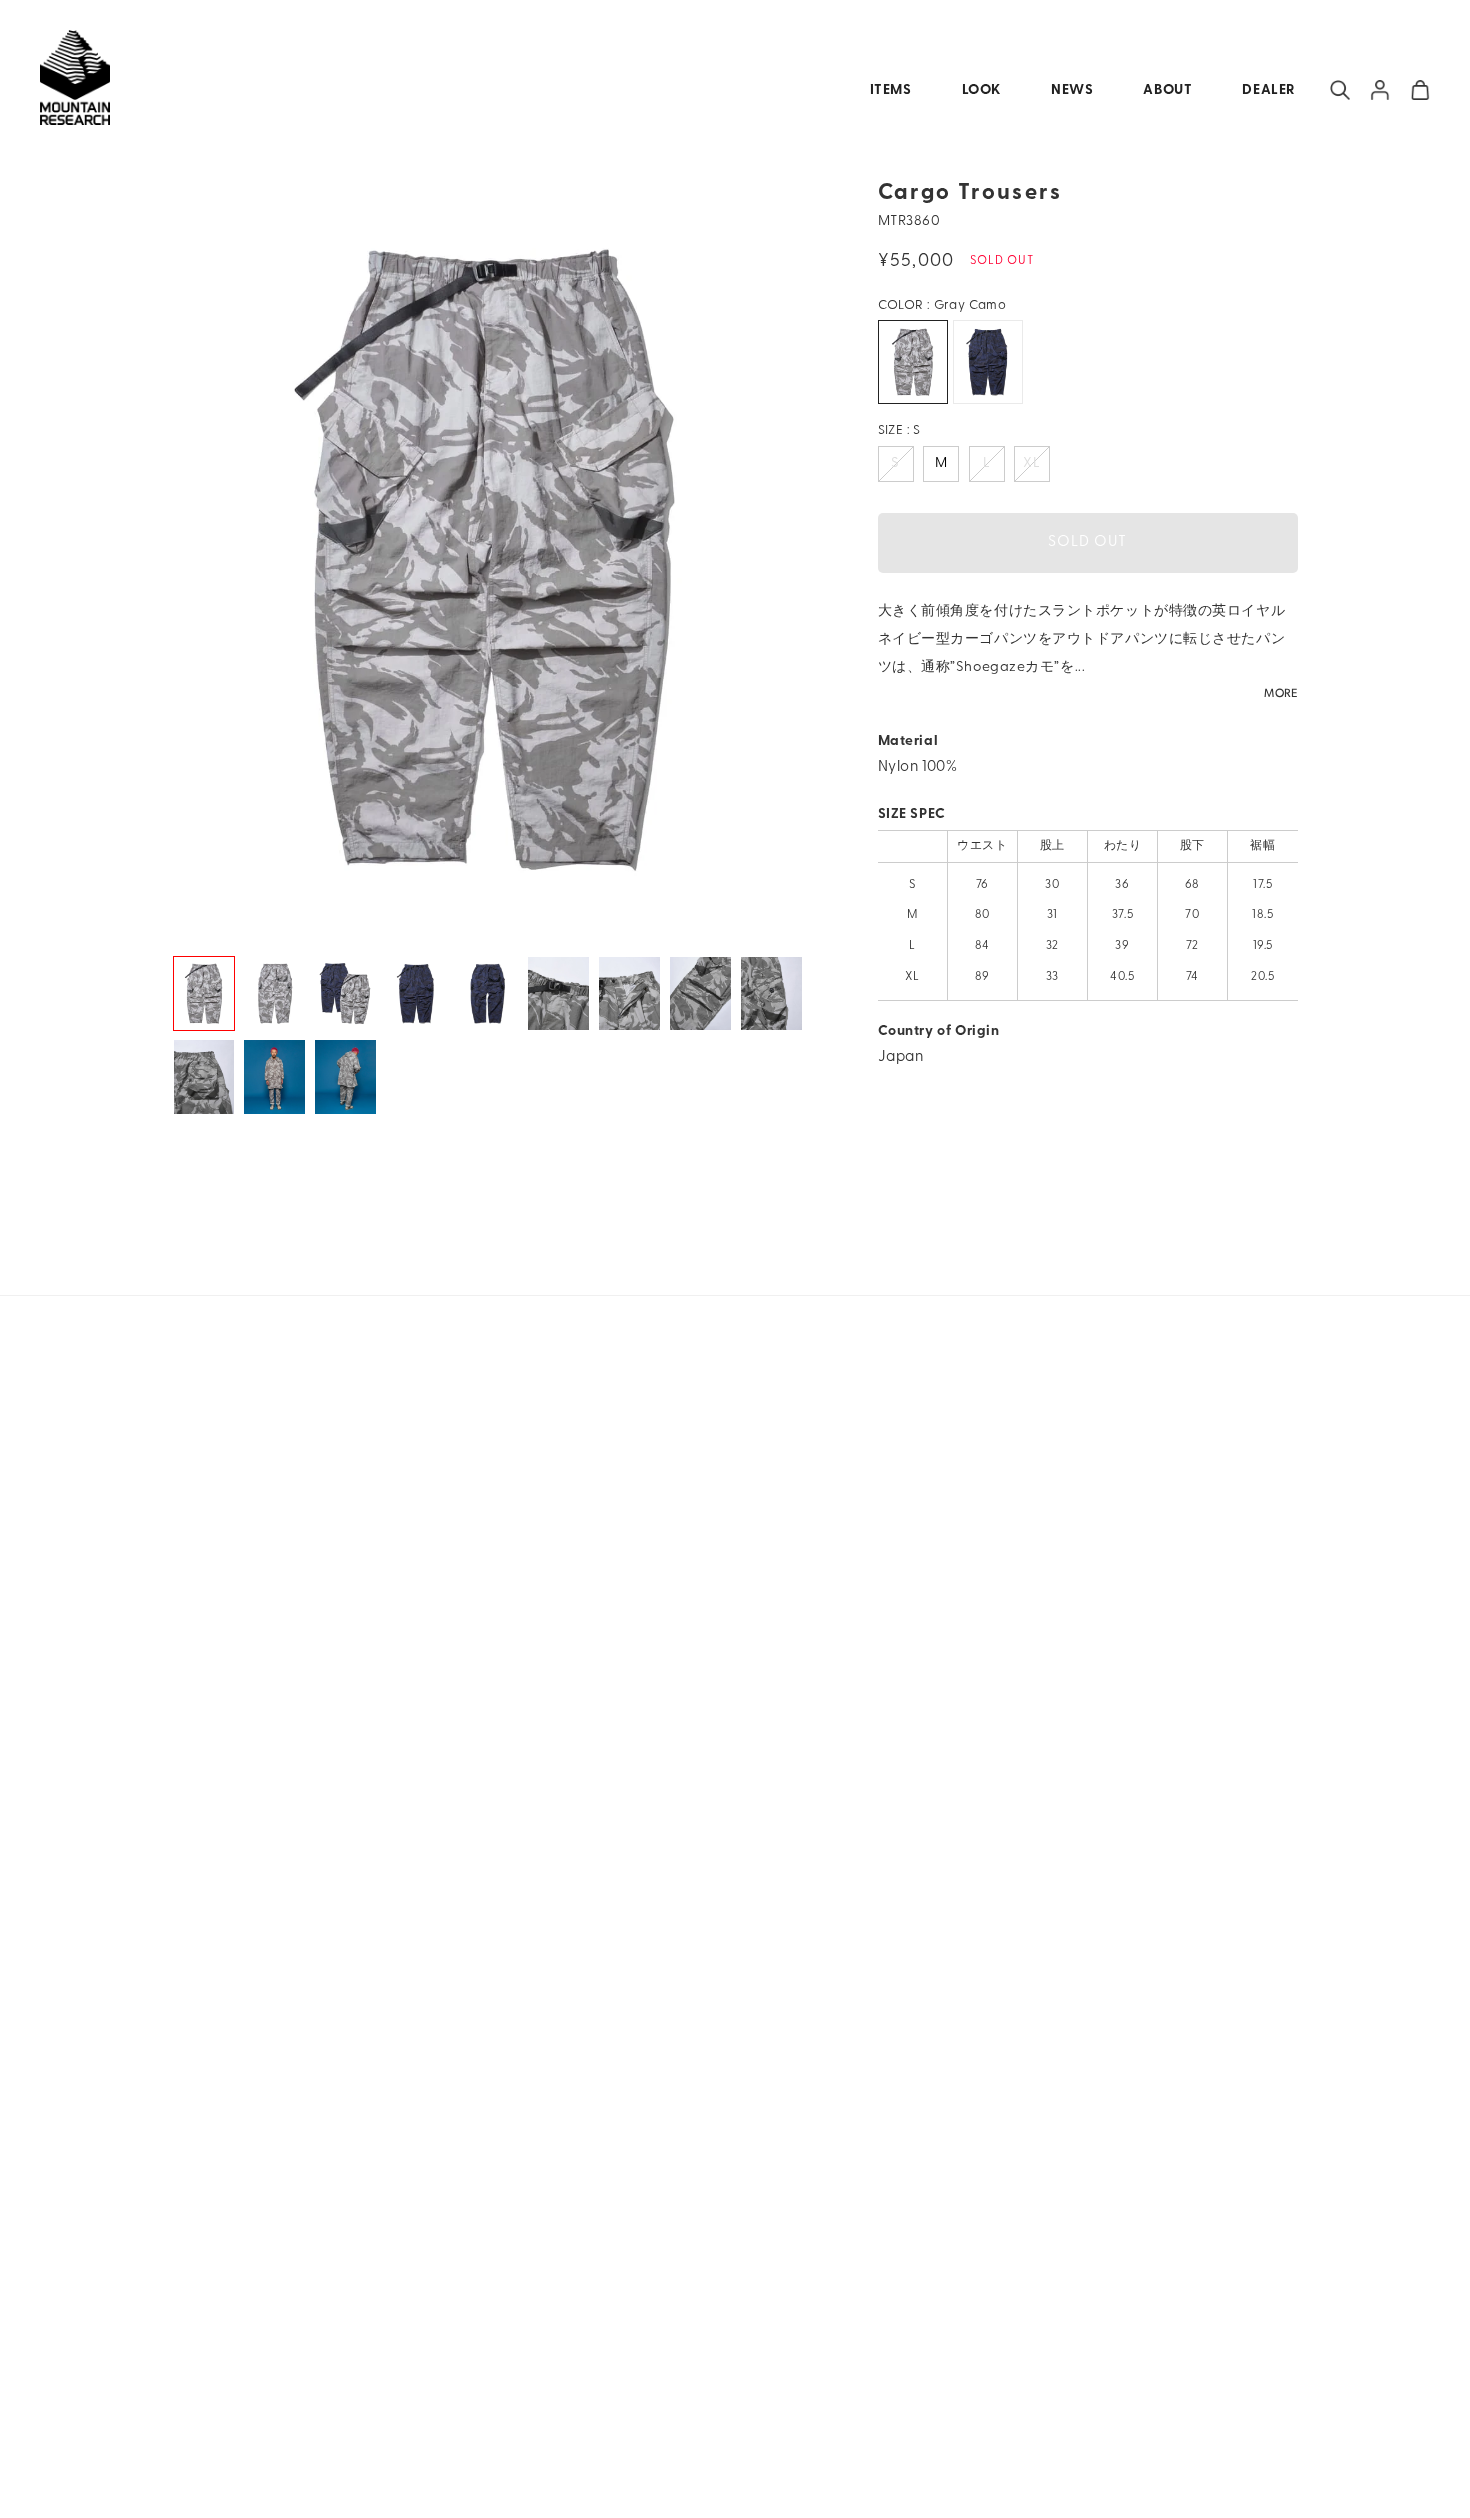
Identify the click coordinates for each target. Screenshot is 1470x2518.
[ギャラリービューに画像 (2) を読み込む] (274, 993)
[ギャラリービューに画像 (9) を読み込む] (771, 993)
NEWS (1072, 90)
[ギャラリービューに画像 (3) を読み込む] (345, 993)
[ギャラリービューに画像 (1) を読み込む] (204, 993)
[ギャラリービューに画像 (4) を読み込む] (416, 993)
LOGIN (1380, 90)
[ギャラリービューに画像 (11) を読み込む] (274, 1076)
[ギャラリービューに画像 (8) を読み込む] (700, 993)
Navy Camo (988, 362)
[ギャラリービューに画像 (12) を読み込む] (345, 1076)
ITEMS (891, 90)
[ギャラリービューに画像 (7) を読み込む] (629, 993)
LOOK (981, 90)
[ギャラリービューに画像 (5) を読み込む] (487, 993)
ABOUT (1167, 90)
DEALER (1268, 90)
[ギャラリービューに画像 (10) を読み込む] (204, 1076)
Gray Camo (913, 362)
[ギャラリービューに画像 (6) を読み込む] (558, 993)
